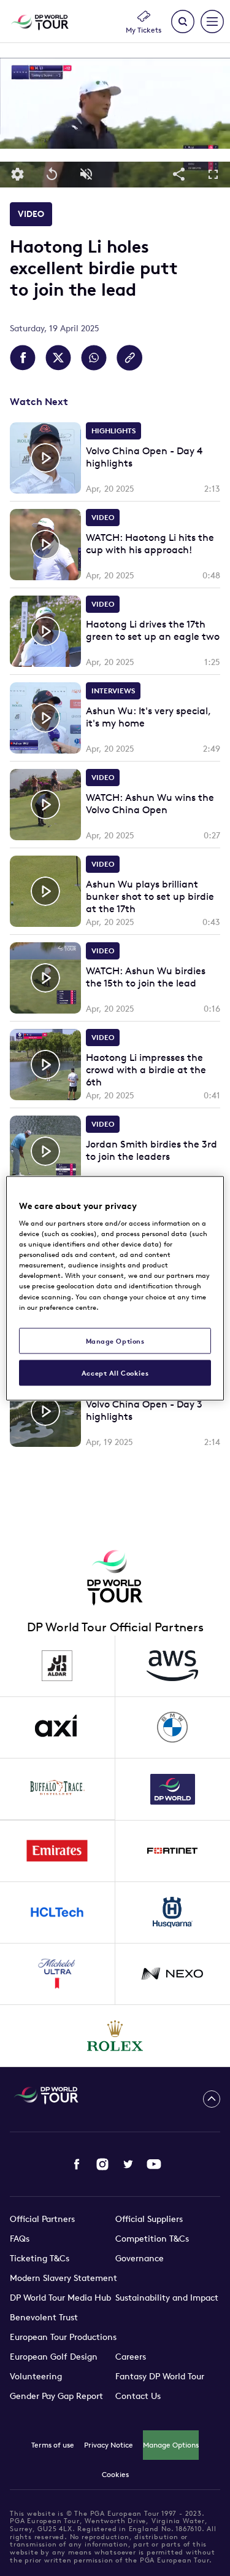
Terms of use (53, 2445)
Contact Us (138, 2396)
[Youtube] (154, 2164)
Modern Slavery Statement (63, 2278)
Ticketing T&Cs (40, 2258)
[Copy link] (129, 358)
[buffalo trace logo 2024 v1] (58, 1789)
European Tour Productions (63, 2337)
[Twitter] (128, 2164)
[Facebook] (77, 2164)
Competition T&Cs (152, 2239)
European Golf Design (54, 2357)
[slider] (115, 155)
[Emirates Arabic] (58, 1851)
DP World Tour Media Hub (60, 2298)
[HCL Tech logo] (58, 1913)
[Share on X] (58, 358)
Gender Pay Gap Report (56, 2396)
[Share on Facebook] (23, 358)
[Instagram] (102, 2164)
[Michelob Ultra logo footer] (58, 1974)
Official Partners (42, 2219)
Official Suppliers (149, 2219)
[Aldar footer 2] (58, 1666)
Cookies (115, 2474)
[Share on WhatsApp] (94, 358)
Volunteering (36, 2376)
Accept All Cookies (115, 1372)
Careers (131, 2357)
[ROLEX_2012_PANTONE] (115, 2036)
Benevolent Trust (44, 2317)
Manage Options (171, 2445)
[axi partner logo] (58, 1728)
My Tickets (144, 30)
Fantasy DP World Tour (160, 2376)
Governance (140, 2258)
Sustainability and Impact (167, 2298)
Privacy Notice (109, 2445)
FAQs (20, 2239)
